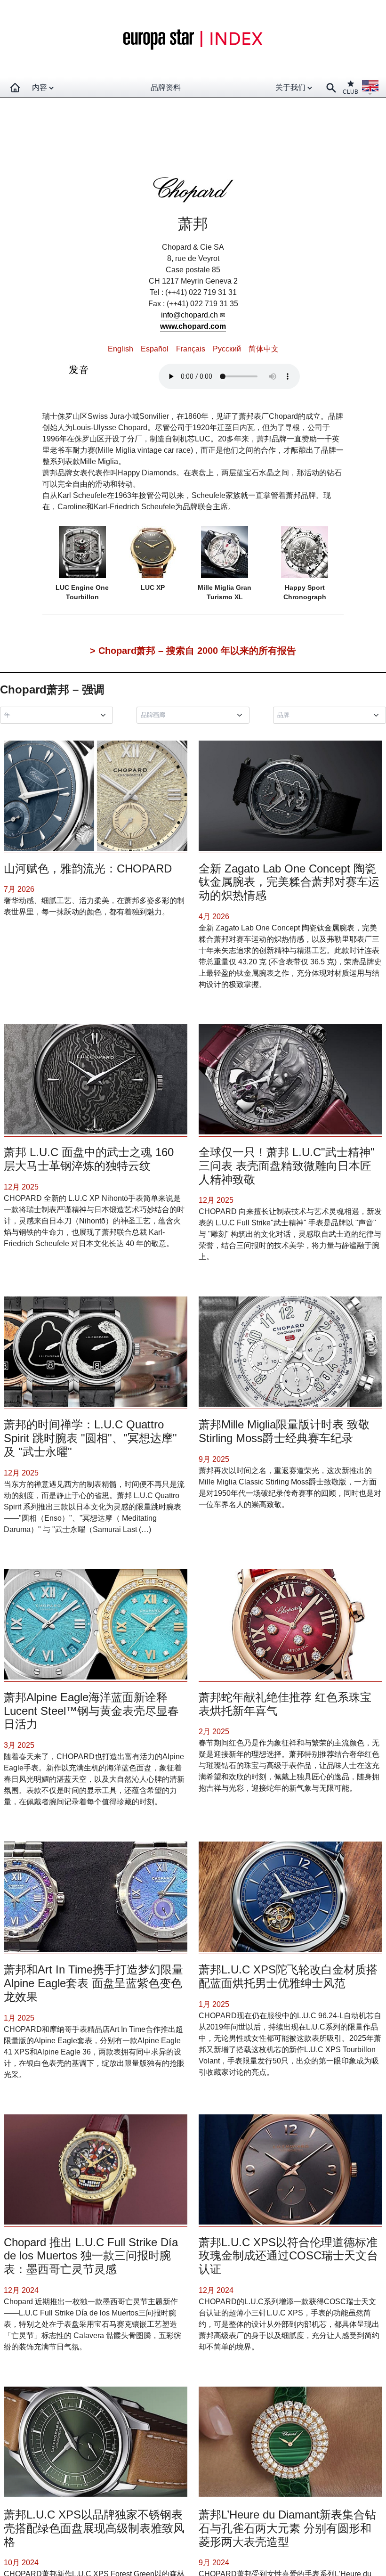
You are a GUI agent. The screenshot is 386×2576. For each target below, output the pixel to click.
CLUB (350, 92)
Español (155, 349)
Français (191, 349)
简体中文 (264, 349)
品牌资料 (166, 87)
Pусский (227, 349)
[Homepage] (15, 88)
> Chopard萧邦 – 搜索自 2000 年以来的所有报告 (193, 651)
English (121, 349)
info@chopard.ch (189, 315)
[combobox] (58, 715)
